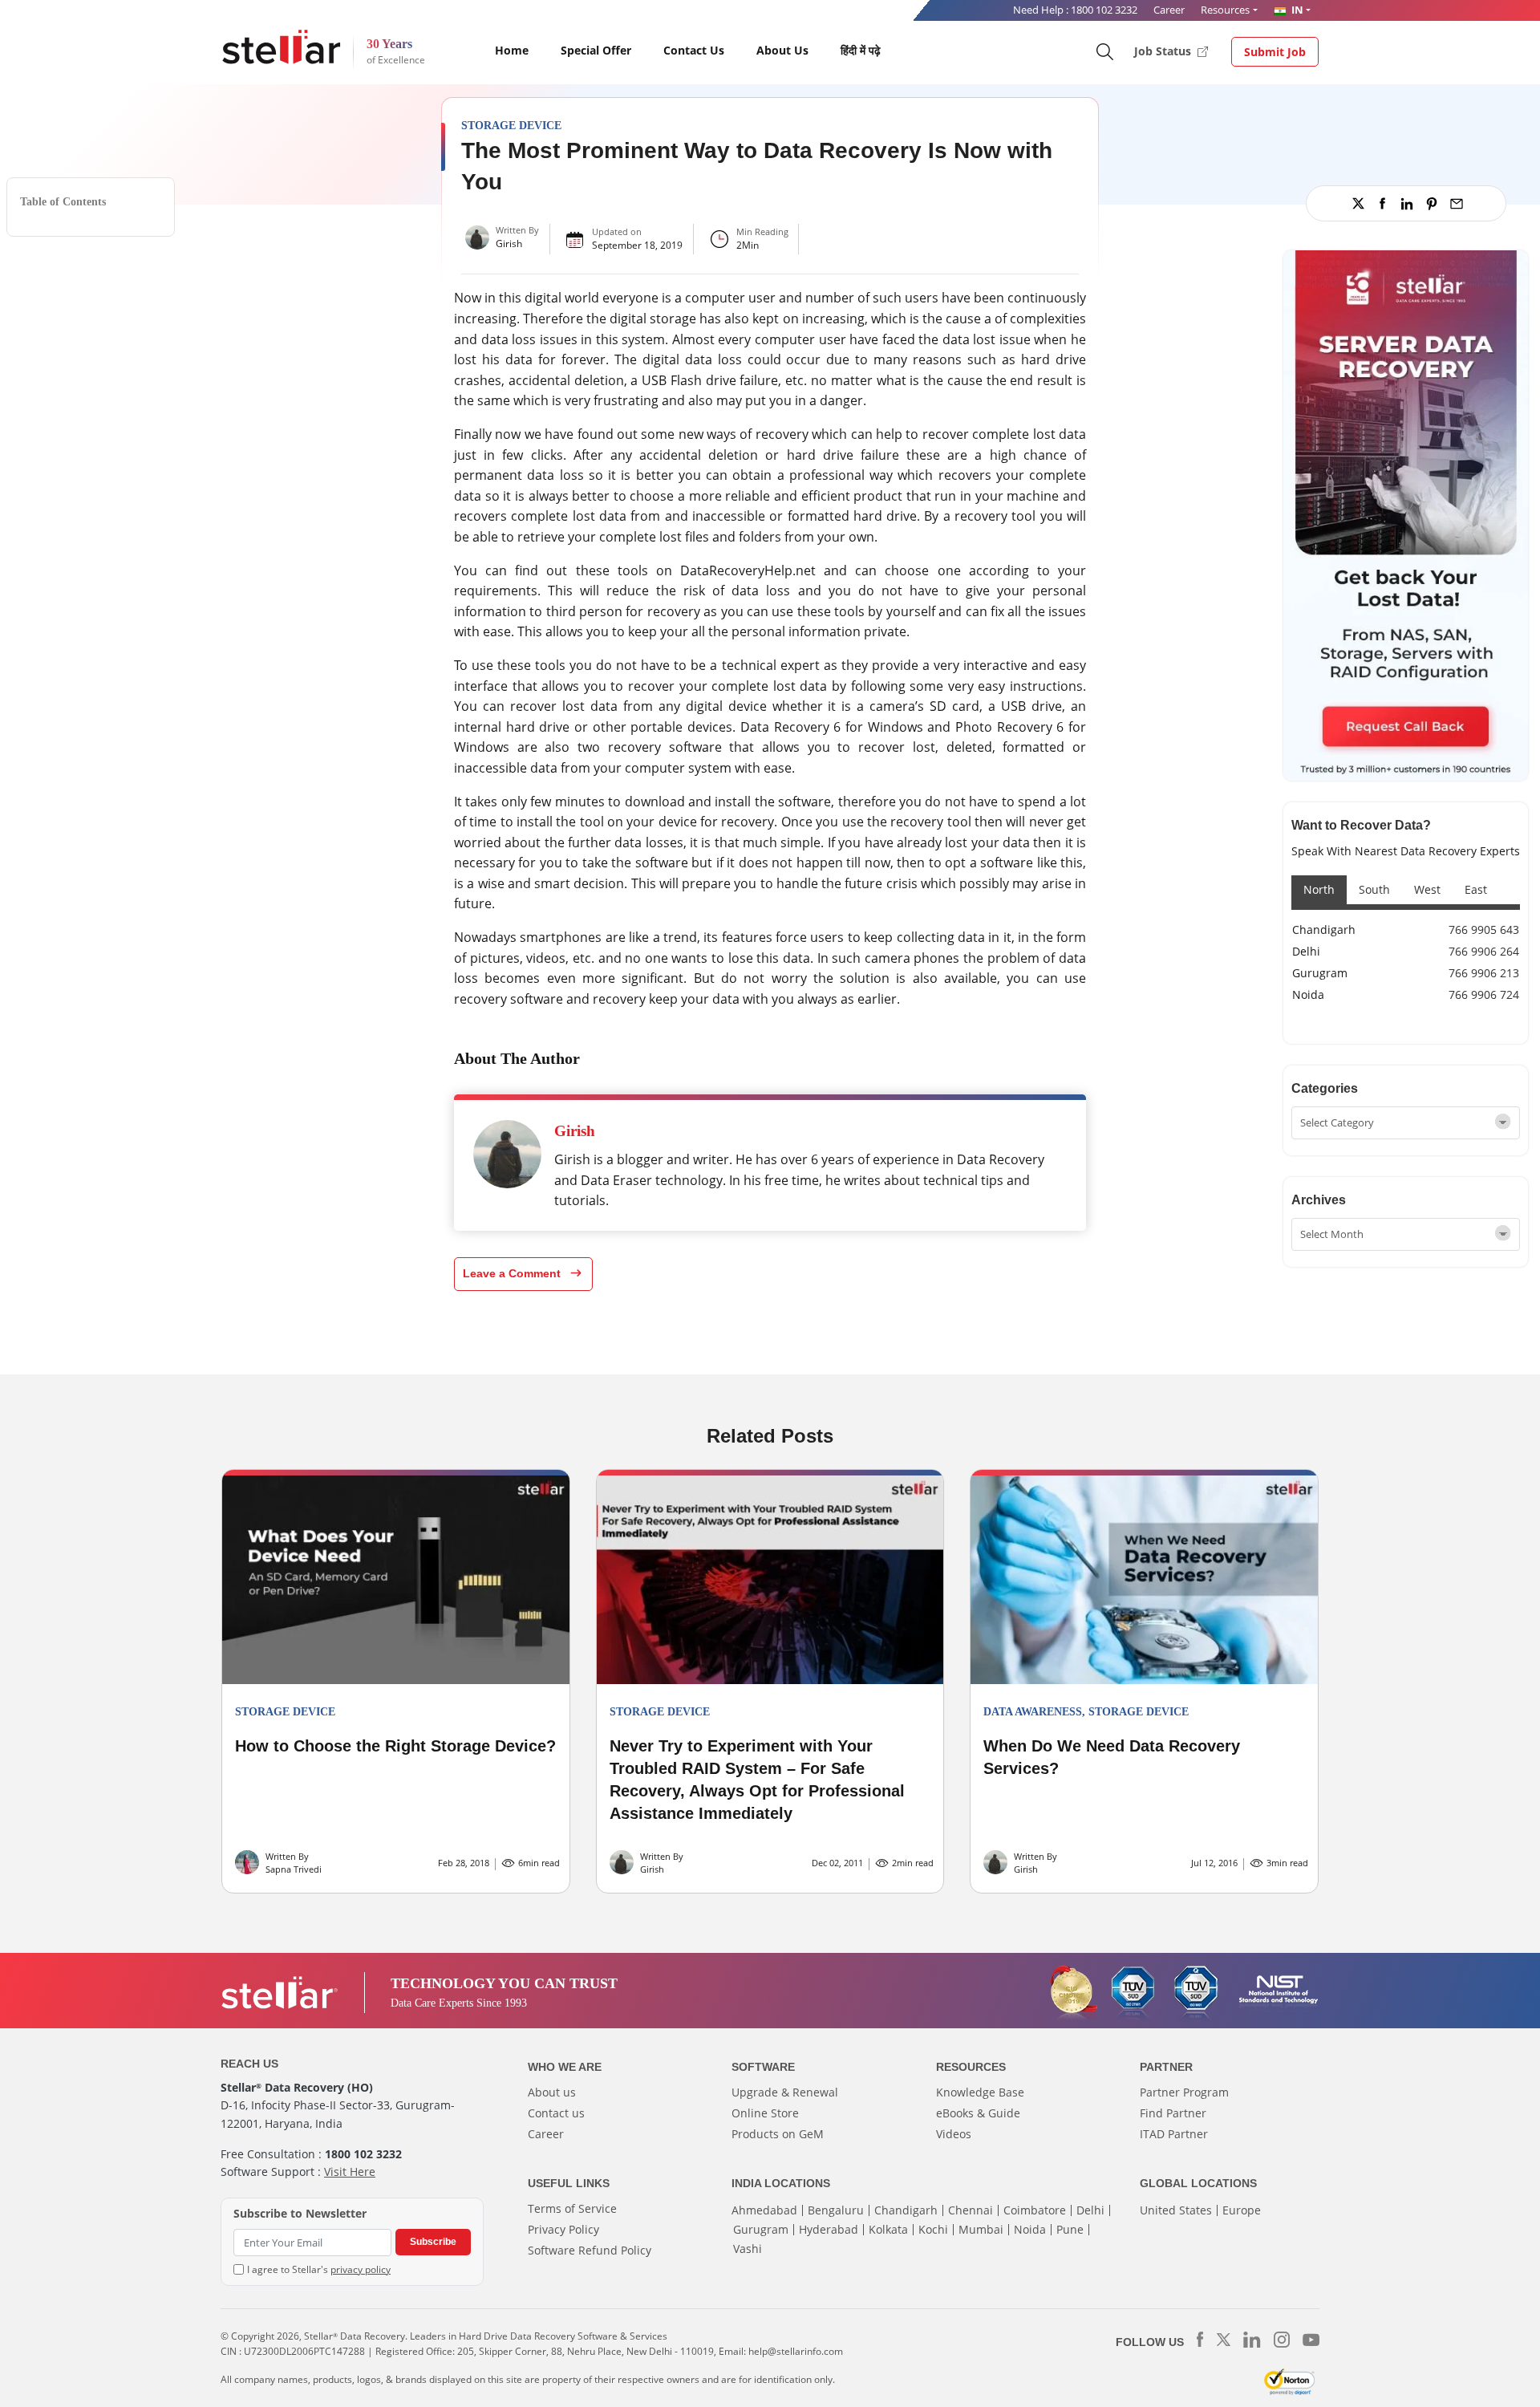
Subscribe (433, 2242)
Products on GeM (778, 2134)
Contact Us (694, 50)
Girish (509, 244)
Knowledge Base (980, 2092)
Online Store (765, 2113)
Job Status (1164, 51)
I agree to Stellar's (319, 2269)
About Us (782, 50)
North (1319, 889)
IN (1296, 10)
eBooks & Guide (978, 2113)
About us (552, 2092)
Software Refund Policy (590, 2250)
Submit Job (1275, 52)
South (1374, 889)
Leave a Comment (513, 1273)
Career (1169, 10)
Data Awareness (1033, 1712)
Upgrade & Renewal (785, 2092)
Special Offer (596, 50)
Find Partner (1173, 2113)
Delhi (1306, 951)
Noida (1308, 994)
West (1427, 889)
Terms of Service (572, 2208)
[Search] (1104, 51)
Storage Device (511, 126)
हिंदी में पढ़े (861, 50)
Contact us (556, 2113)
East (1476, 889)
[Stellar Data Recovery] (282, 47)
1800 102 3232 (1104, 10)
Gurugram (1320, 973)
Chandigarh (1324, 930)
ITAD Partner (1174, 2134)
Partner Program (1184, 2092)
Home (512, 50)
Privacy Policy (563, 2229)
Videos (954, 2134)
